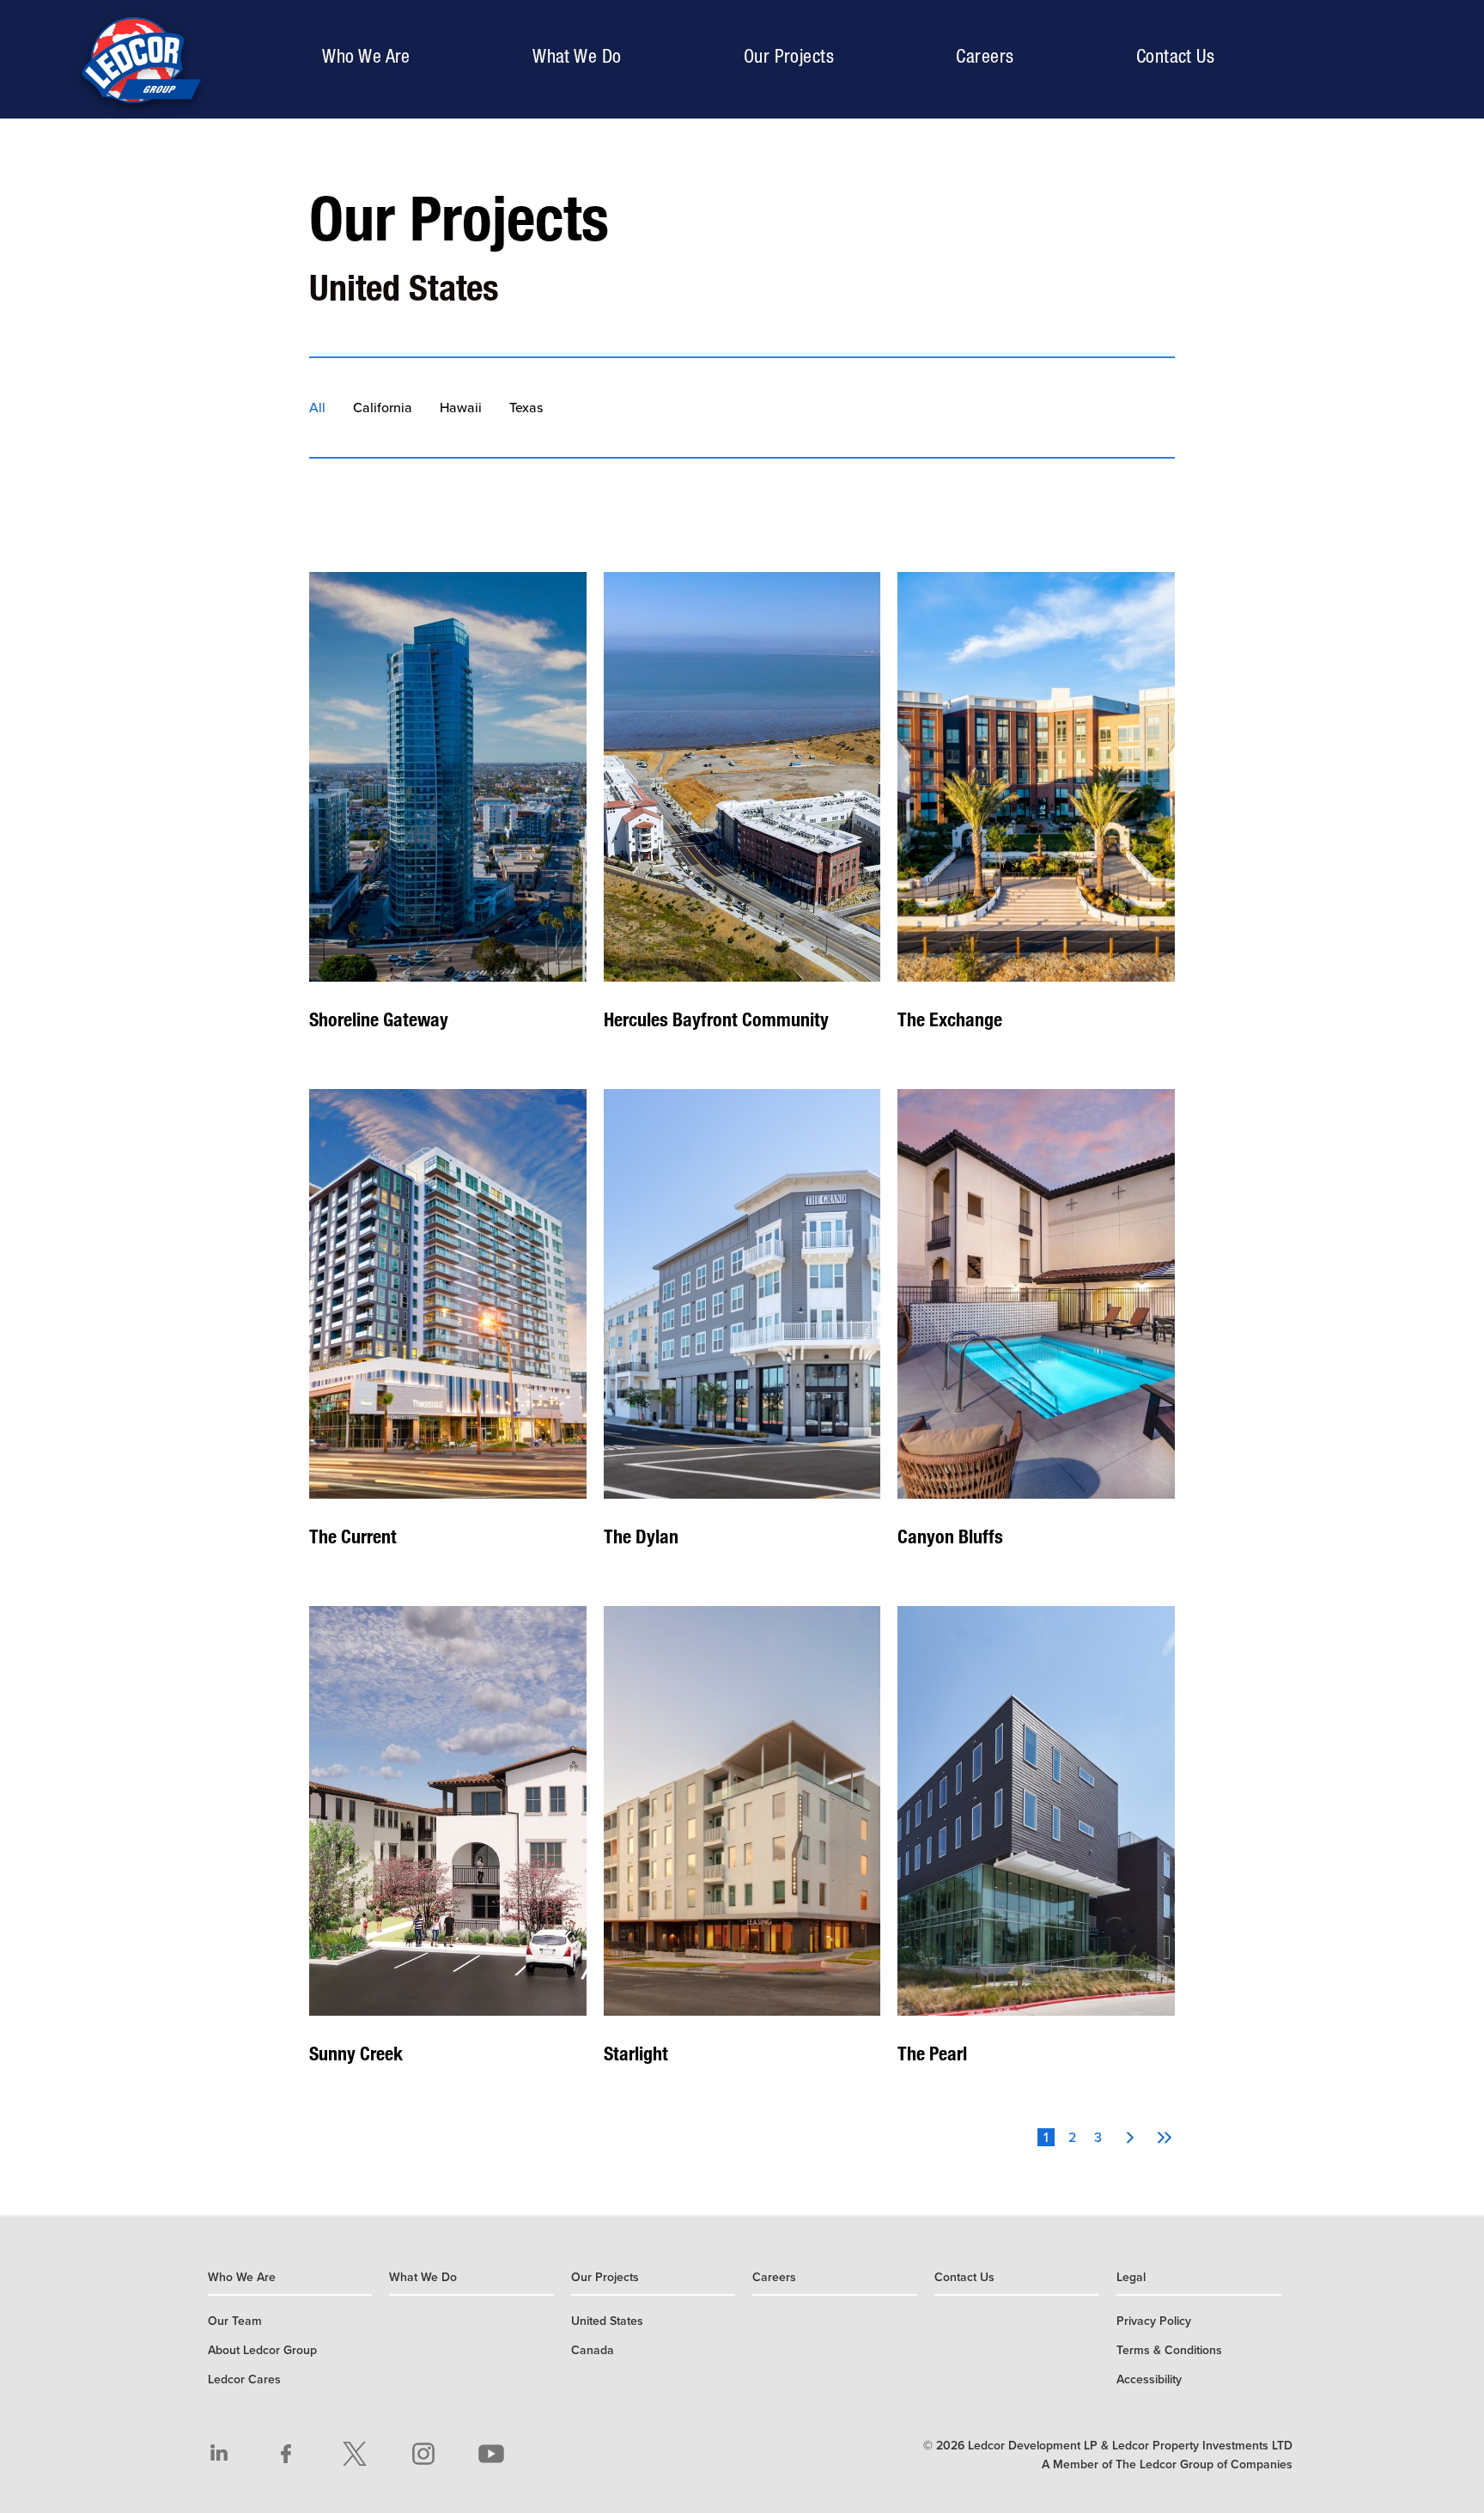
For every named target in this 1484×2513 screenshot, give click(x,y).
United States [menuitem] (607, 2321)
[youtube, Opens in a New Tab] (491, 2454)
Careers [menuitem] (985, 56)
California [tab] (383, 408)
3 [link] (1098, 2137)
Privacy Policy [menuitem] (1154, 2321)
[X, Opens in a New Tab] (355, 2454)
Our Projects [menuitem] (793, 55)
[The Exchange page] (1036, 815)
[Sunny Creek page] (448, 1849)
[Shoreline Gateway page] (448, 815)
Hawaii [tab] (461, 408)
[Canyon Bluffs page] (1036, 1332)
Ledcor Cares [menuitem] (244, 2379)
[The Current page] (448, 1332)
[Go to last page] (1165, 2138)
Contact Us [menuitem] (1175, 56)
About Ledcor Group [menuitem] (262, 2350)
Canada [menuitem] (593, 2350)
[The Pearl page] (1036, 1849)
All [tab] (317, 408)
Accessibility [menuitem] (1149, 2379)
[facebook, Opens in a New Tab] (287, 2454)
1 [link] (1046, 2137)
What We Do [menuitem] (577, 56)
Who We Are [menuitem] (370, 55)
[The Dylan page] (742, 1332)
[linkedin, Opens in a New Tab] (219, 2454)
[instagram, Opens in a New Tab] (423, 2454)
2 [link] (1072, 2137)
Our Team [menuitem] (235, 2321)
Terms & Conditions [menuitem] (1169, 2350)
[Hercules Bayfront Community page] (742, 815)
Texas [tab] (526, 408)
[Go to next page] (1130, 2138)
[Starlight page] (742, 1849)
